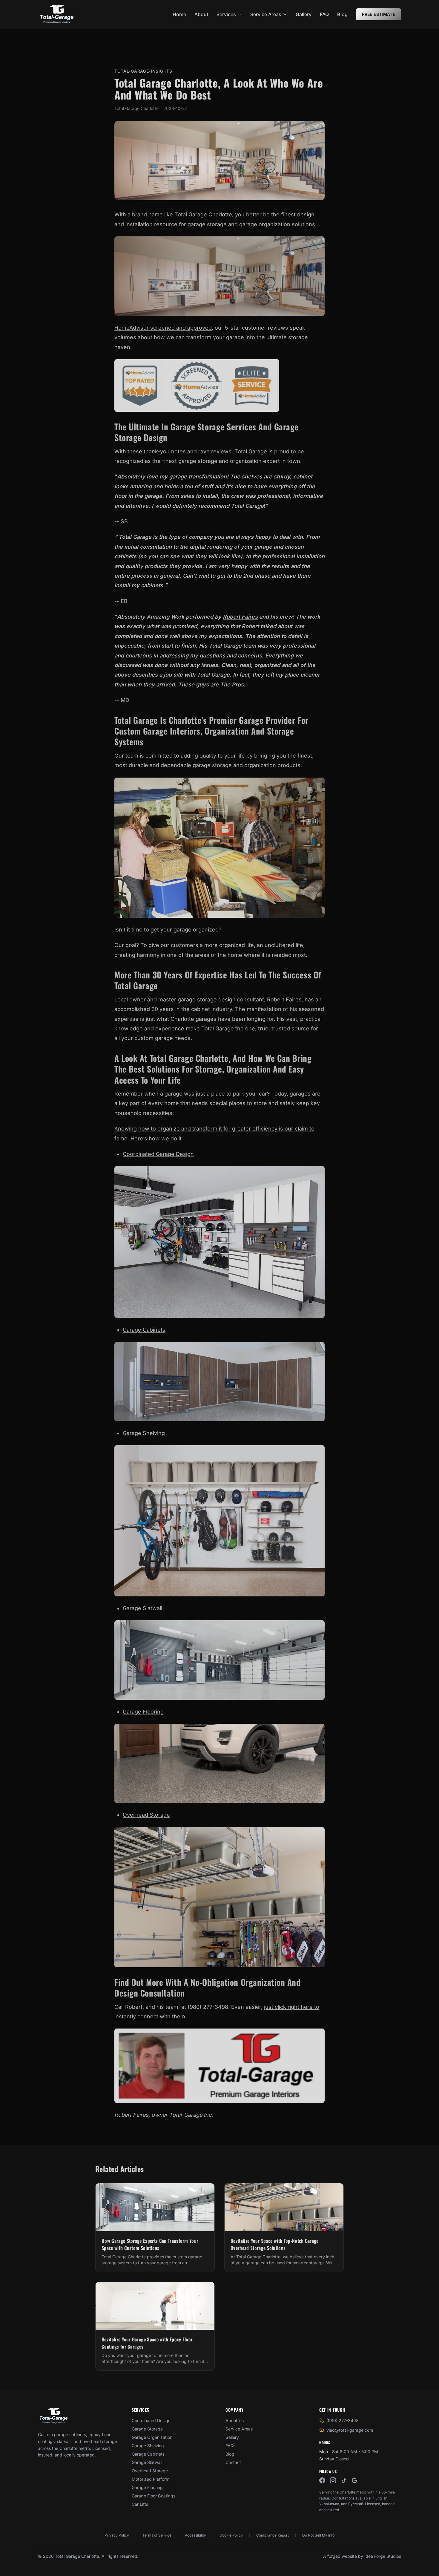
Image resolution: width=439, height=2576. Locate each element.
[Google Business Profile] (354, 2480)
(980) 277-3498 (343, 2420)
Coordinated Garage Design (158, 1154)
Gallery (304, 14)
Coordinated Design (151, 2420)
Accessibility (195, 2535)
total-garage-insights (143, 71)
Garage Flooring (143, 1712)
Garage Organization (152, 2437)
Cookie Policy (231, 2535)
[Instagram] (333, 2480)
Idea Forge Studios (383, 2556)
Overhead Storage (146, 1815)
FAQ (324, 14)
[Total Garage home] (54, 2416)
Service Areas (266, 14)
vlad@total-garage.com (350, 2430)
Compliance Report (273, 2535)
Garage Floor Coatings (154, 2496)
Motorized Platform (151, 2479)
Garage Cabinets (144, 1330)
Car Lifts (140, 2504)
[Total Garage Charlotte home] (57, 14)
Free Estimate (379, 14)
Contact (233, 2462)
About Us (235, 2420)
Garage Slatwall (142, 1608)
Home (179, 14)
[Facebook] (322, 2480)
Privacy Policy (117, 2535)
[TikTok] (344, 2480)
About (201, 14)
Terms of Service (157, 2535)
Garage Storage (147, 2429)
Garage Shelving (144, 1433)
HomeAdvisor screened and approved (163, 328)
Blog (342, 14)
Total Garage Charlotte (136, 108)
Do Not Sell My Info (318, 2535)
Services (226, 14)
